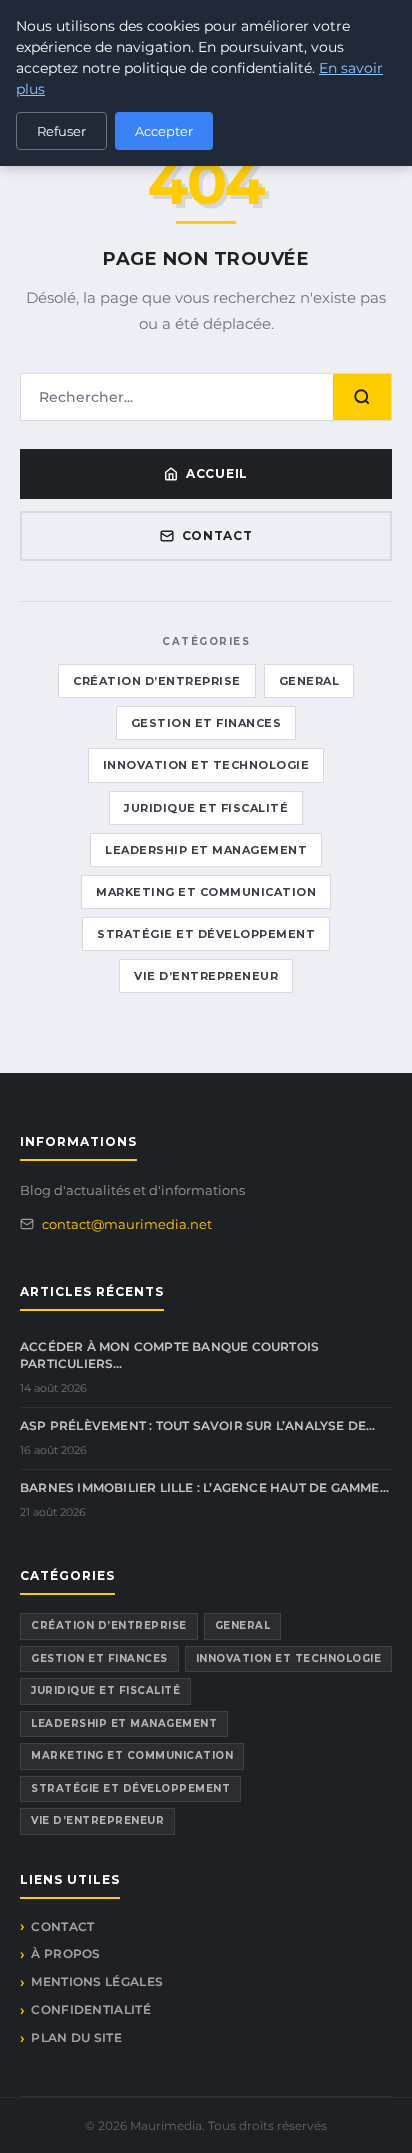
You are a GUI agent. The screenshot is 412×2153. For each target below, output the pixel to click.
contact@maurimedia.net (127, 1224)
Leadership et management (206, 850)
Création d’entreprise (157, 681)
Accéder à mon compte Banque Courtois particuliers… (169, 1355)
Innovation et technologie (206, 765)
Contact (217, 535)
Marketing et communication (206, 892)
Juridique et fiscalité (206, 808)
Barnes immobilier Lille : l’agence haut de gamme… (204, 1487)
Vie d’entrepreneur (206, 976)
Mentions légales (97, 1981)
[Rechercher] (362, 397)
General (309, 681)
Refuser (61, 131)
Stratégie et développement (206, 934)
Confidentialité (91, 2009)
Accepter (164, 131)
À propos (65, 1953)
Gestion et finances (206, 723)
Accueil (217, 473)
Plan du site (76, 2037)
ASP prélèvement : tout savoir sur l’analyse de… (197, 1425)
